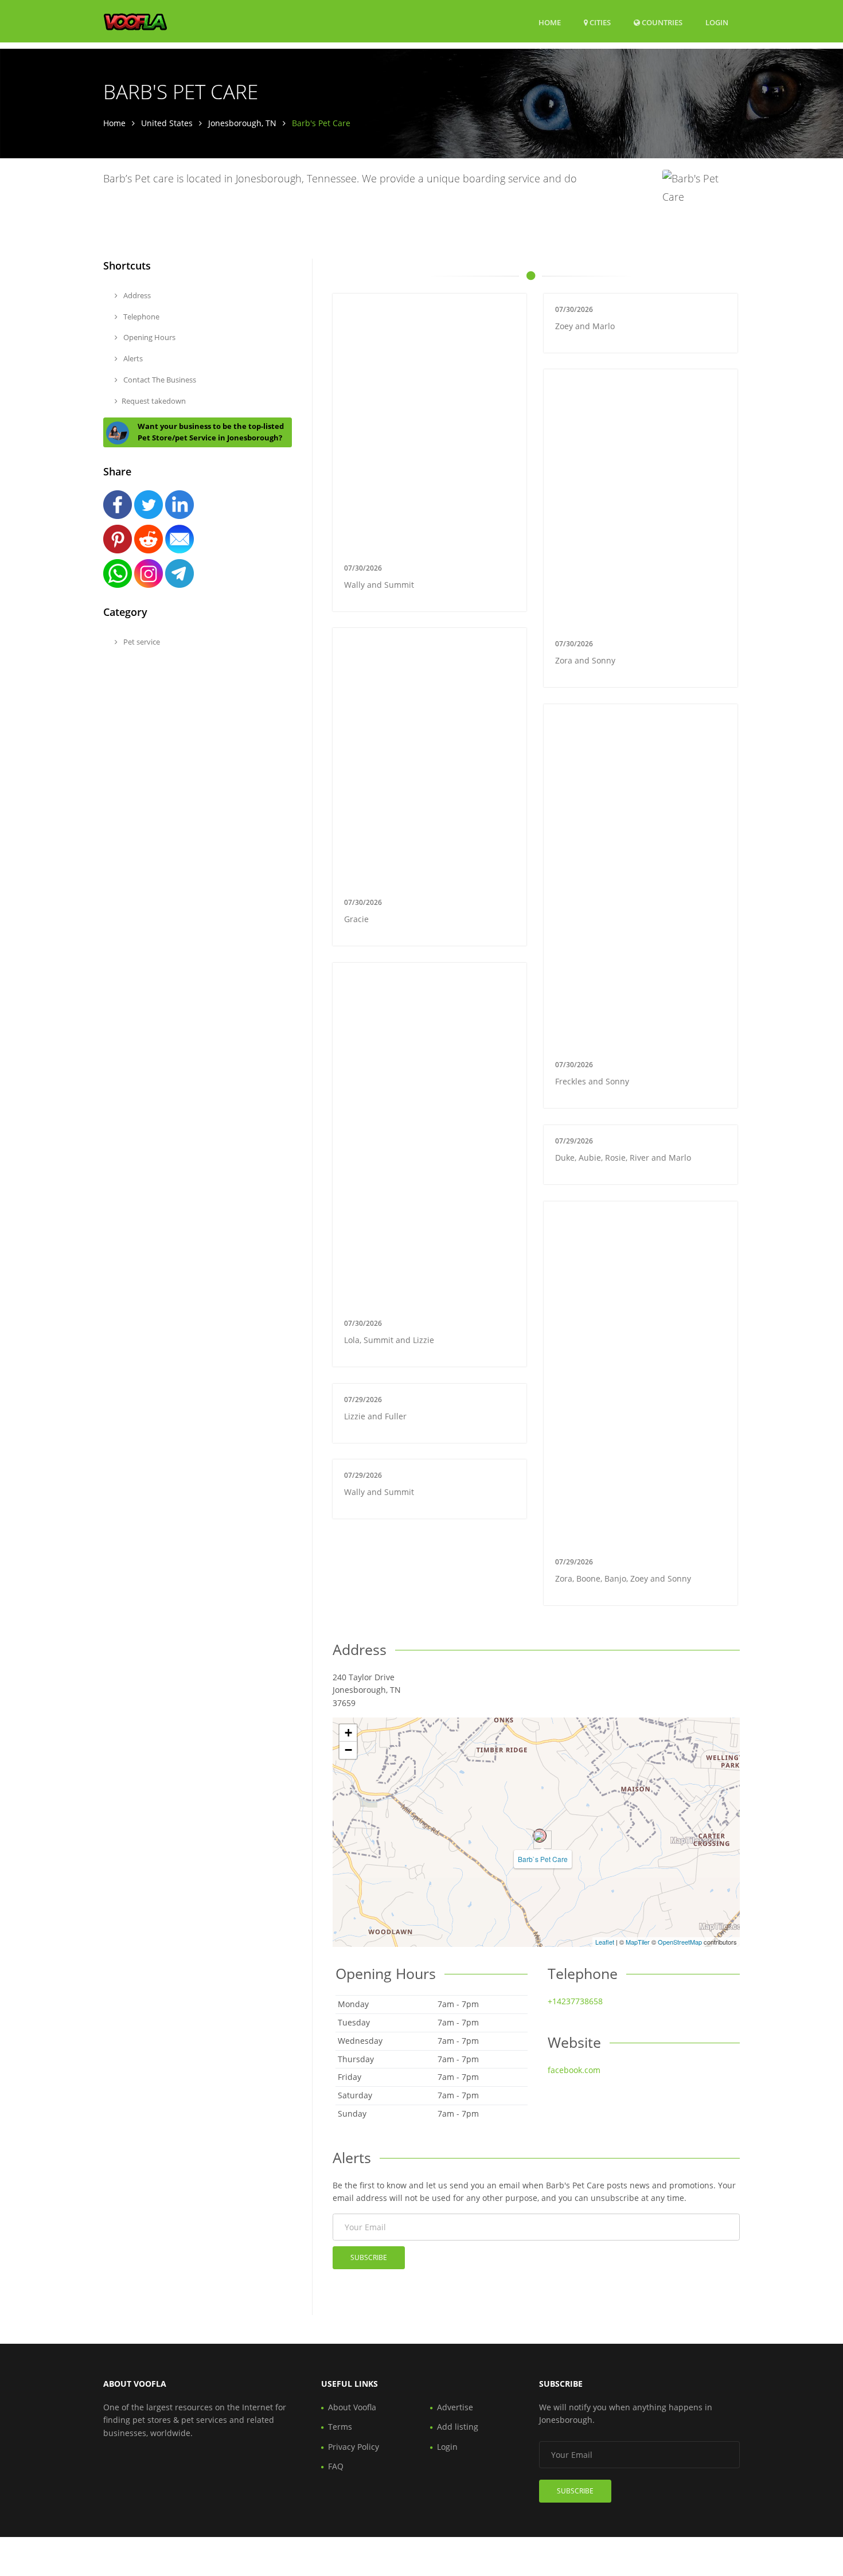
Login (717, 22)
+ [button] (348, 1733)
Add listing (458, 2427)
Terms (340, 2427)
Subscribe (369, 2257)
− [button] (348, 1750)
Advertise (455, 2407)
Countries (661, 22)
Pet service (141, 642)
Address (136, 295)
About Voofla (352, 2407)
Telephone (140, 317)
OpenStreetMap (680, 1942)
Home (550, 22)
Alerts (132, 358)
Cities (599, 22)
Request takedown (154, 401)
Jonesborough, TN (242, 123)
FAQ (336, 2466)
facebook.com (574, 2070)
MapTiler (638, 1942)
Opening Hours (149, 337)
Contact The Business (159, 380)
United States (167, 123)
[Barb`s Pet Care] (540, 1836)
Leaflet (605, 1942)
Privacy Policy (354, 2447)
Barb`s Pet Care (543, 1859)
